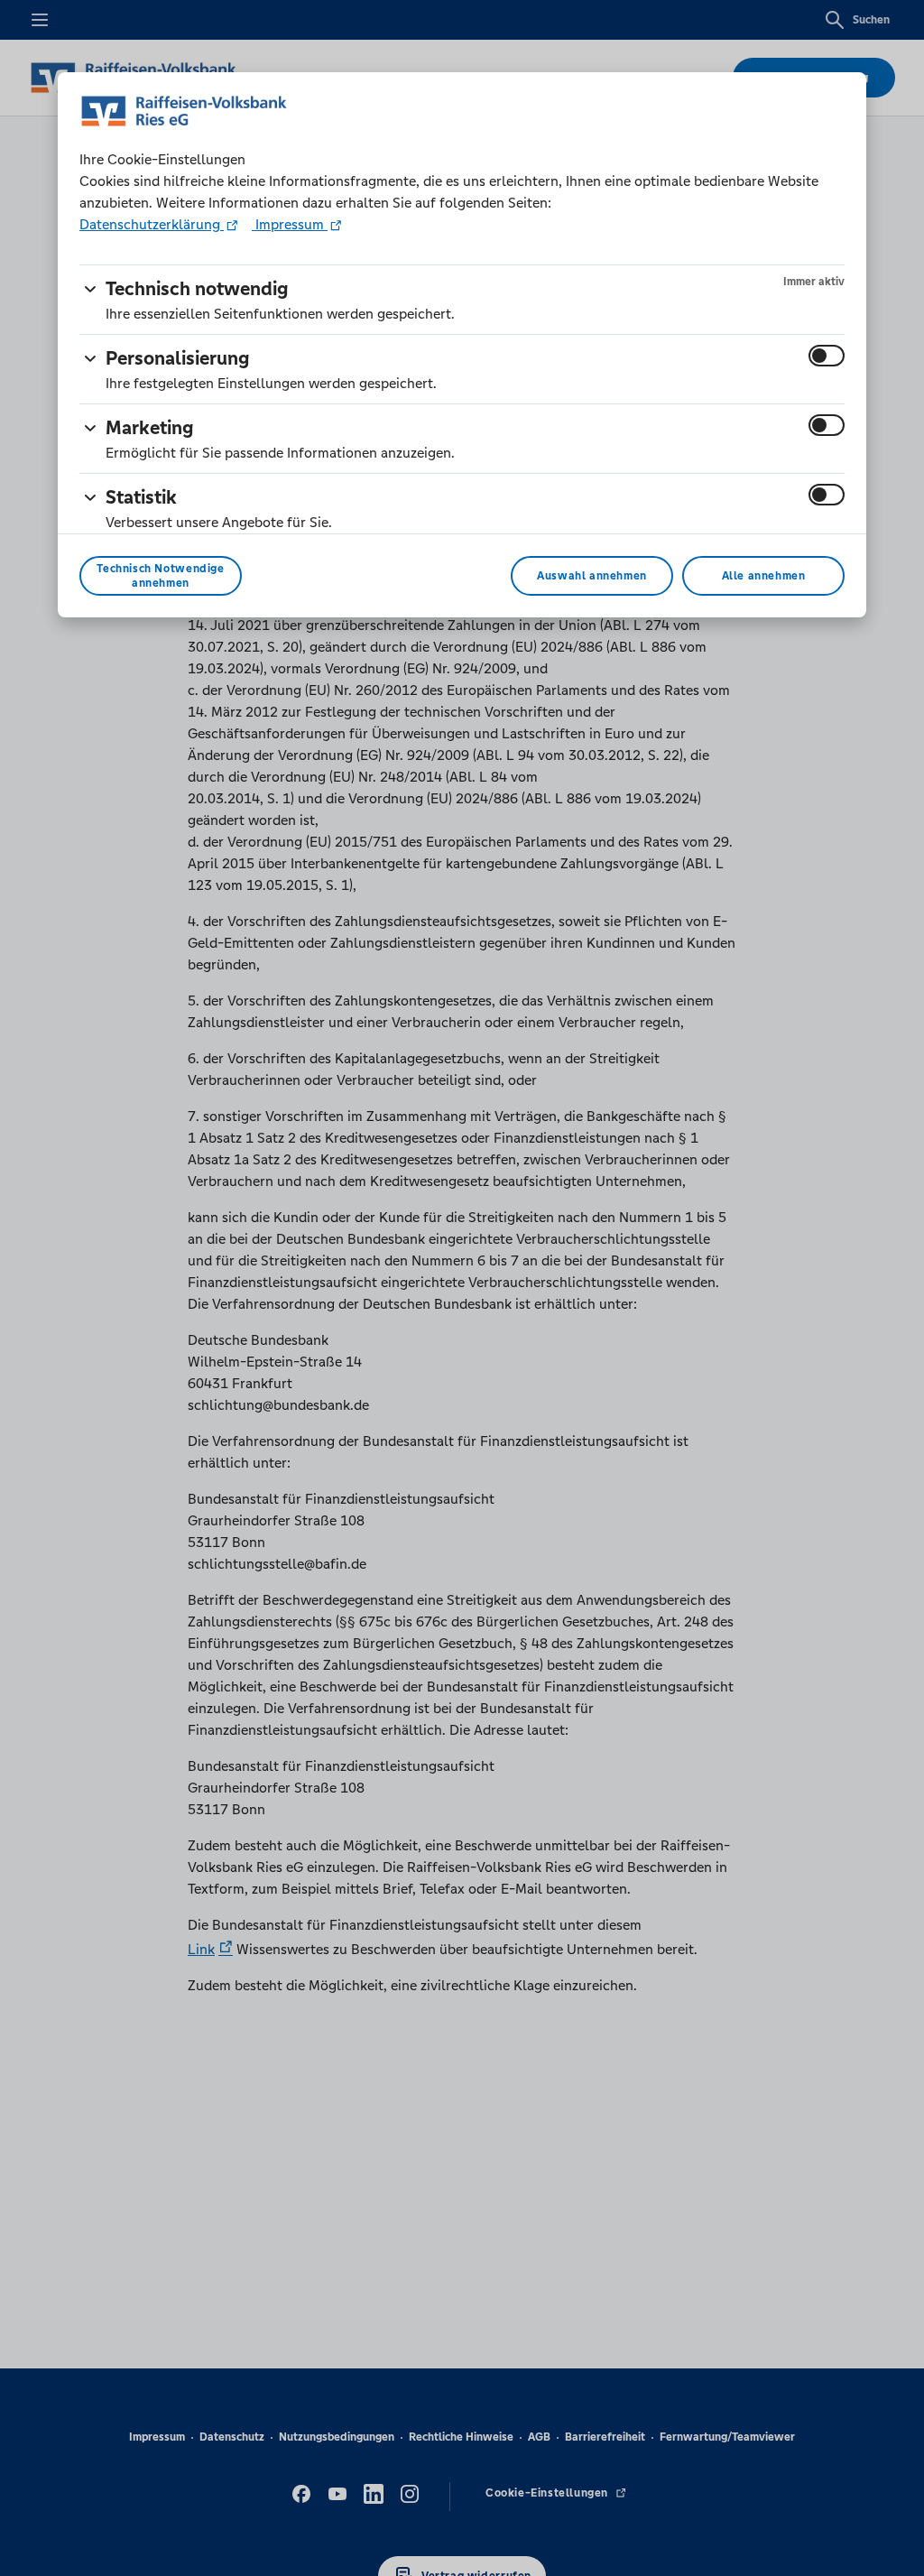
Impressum (290, 224)
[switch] (827, 356)
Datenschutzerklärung (152, 224)
